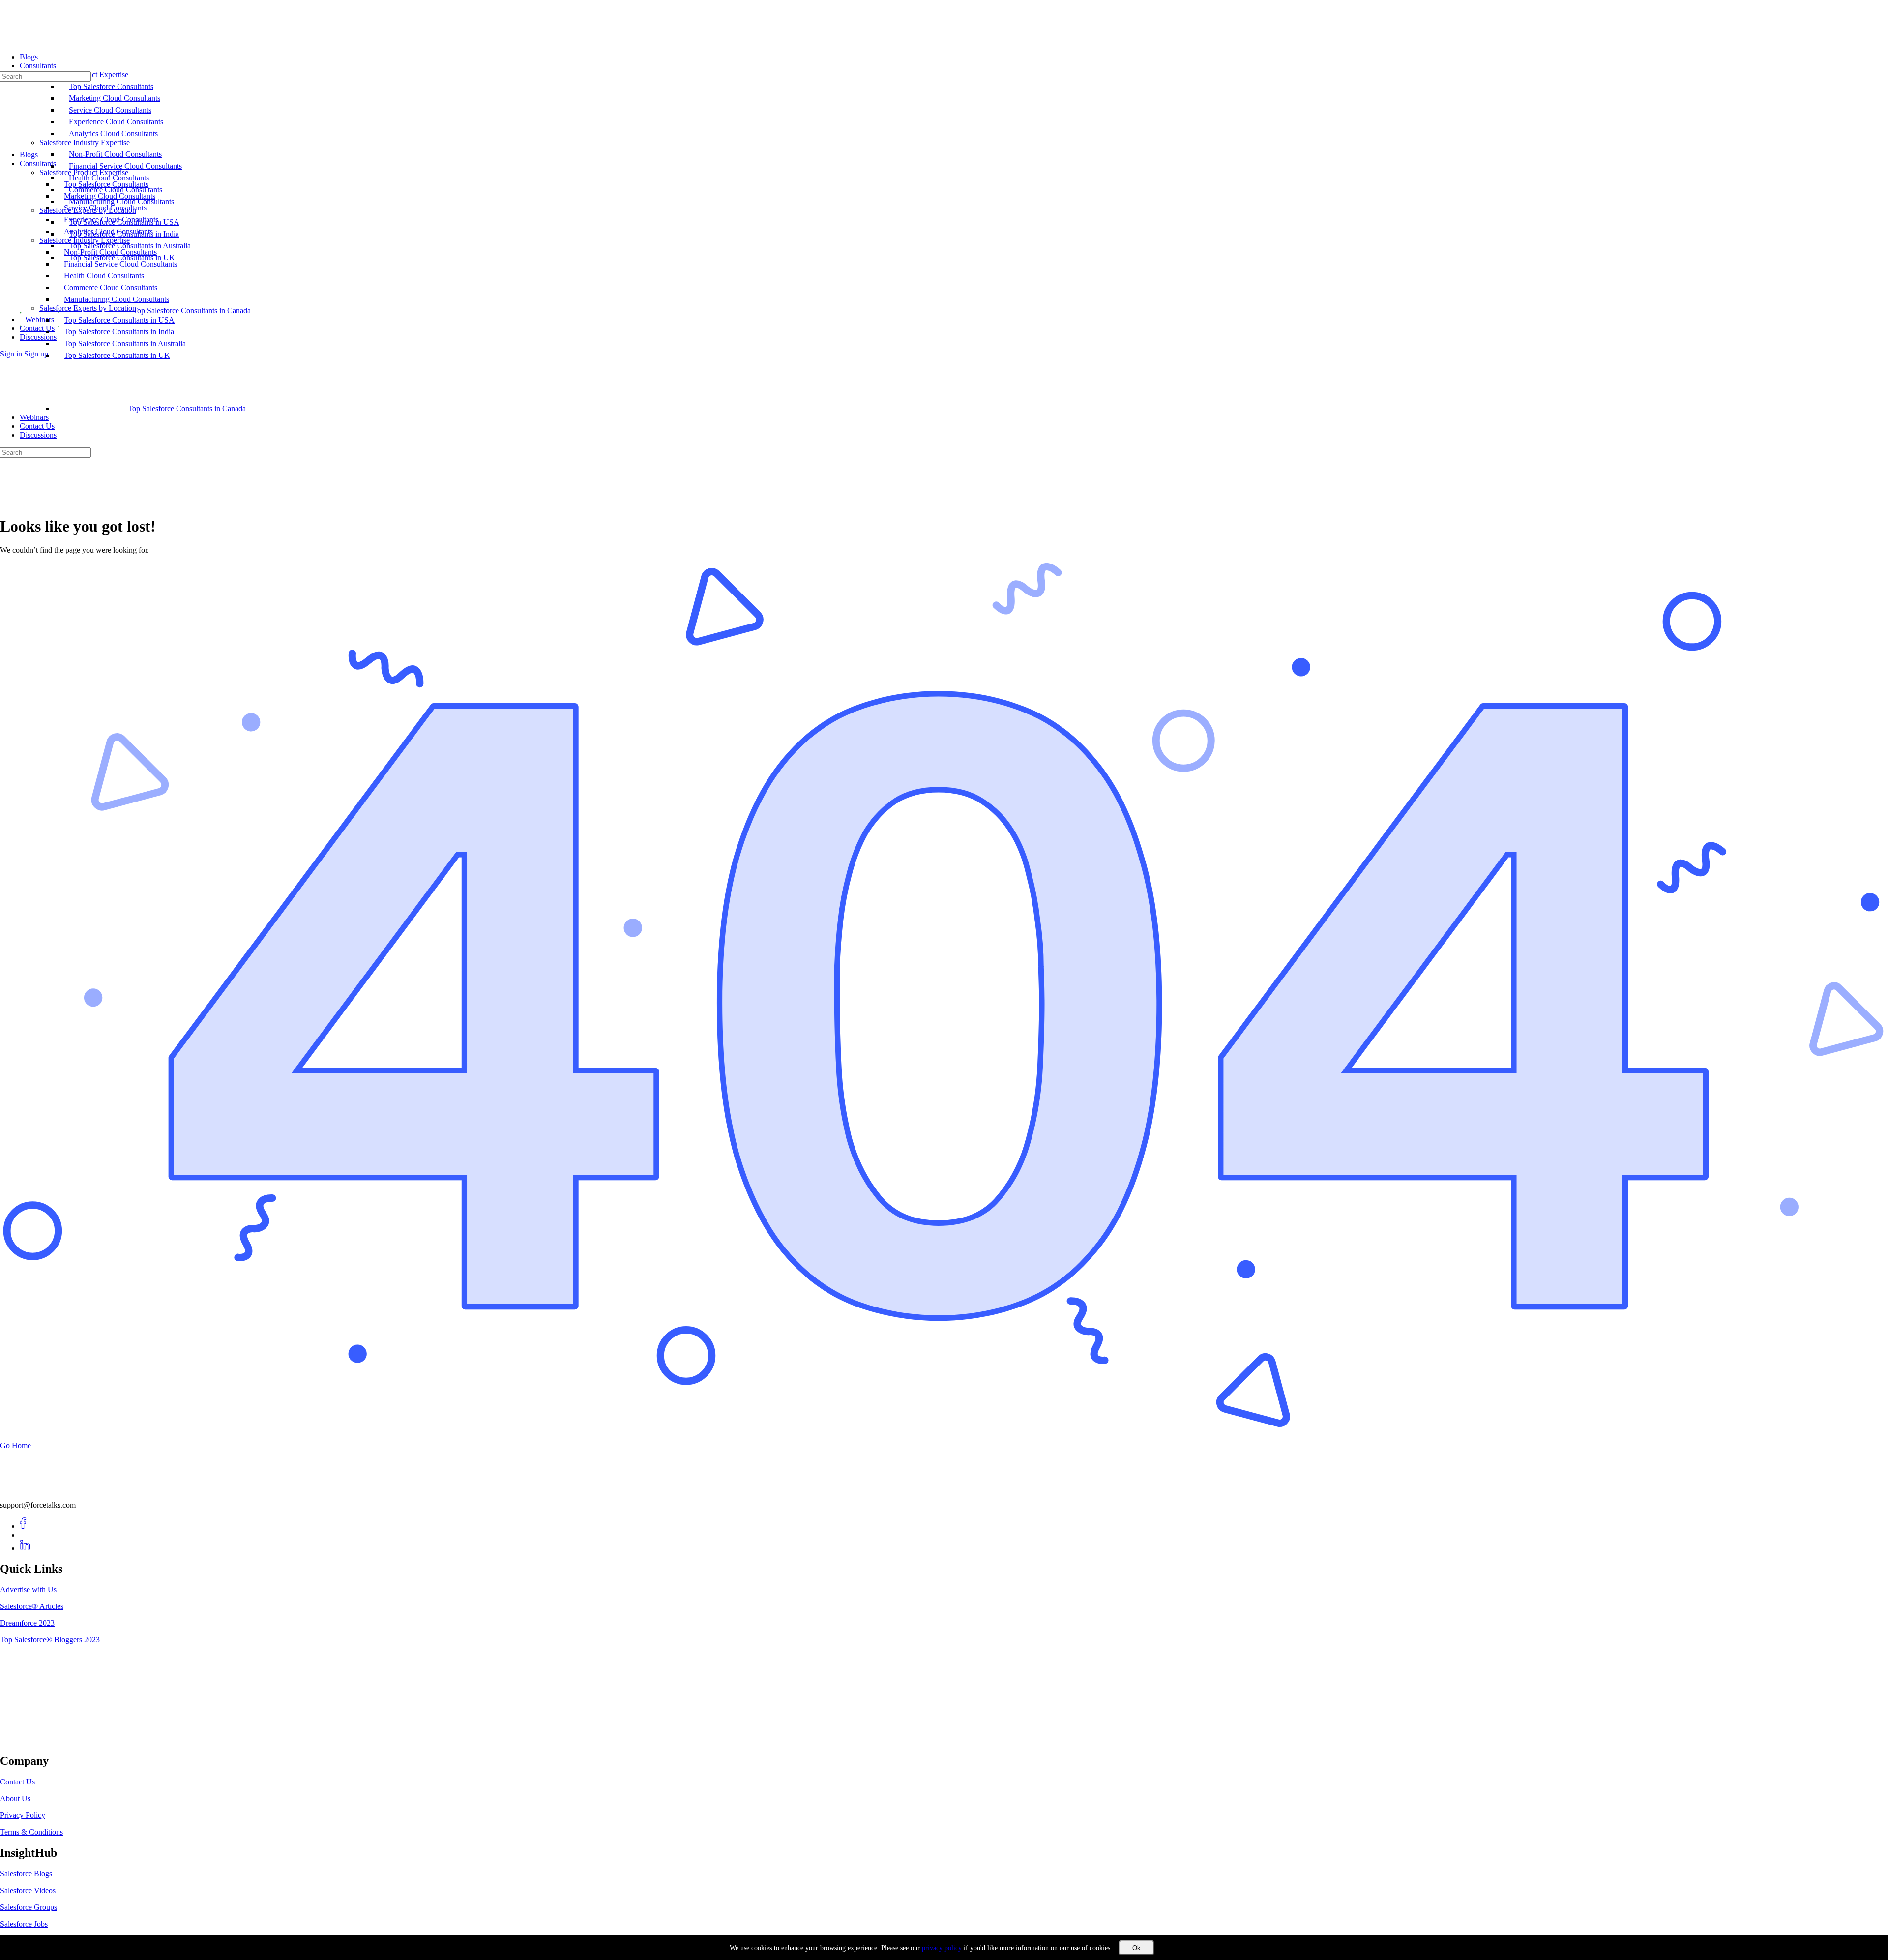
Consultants (38, 163)
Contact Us (37, 426)
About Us (15, 1798)
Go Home (15, 1445)
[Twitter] (25, 1535)
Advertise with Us (28, 1589)
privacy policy (942, 1948)
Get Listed (27, 1740)
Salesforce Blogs (26, 1874)
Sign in (11, 354)
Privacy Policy (23, 1815)
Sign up (36, 354)
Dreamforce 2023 (27, 1623)
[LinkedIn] (25, 1548)
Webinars (34, 417)
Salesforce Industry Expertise (85, 240)
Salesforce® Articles (32, 1606)
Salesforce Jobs (24, 1924)
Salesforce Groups (29, 1907)
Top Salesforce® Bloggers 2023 (50, 1640)
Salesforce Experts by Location (88, 308)
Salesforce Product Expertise (84, 172)
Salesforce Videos (28, 1890)
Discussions (38, 435)
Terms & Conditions (31, 1832)
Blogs (29, 155)
